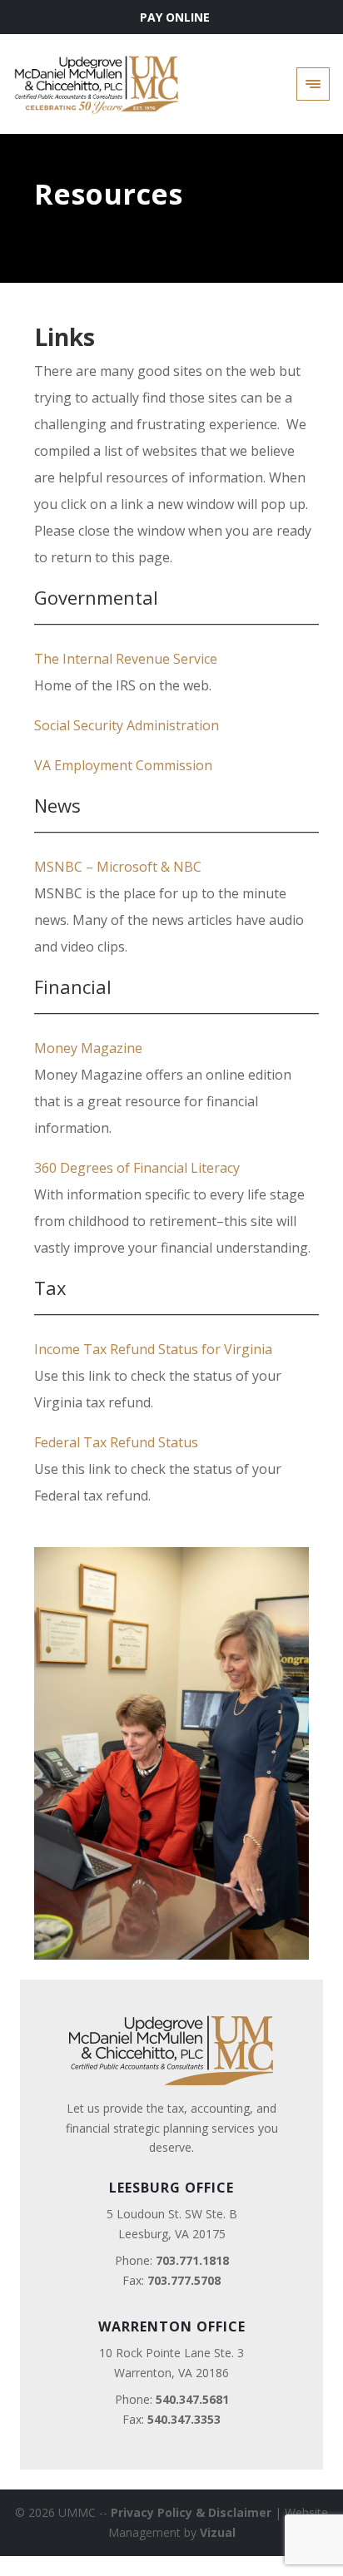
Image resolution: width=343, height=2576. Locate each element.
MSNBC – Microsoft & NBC (118, 867)
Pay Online (175, 17)
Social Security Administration (127, 725)
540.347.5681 (192, 2399)
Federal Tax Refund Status (116, 1442)
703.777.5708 (184, 2280)
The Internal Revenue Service (126, 659)
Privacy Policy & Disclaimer (191, 2512)
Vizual (218, 2532)
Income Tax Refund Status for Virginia (153, 1349)
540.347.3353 (184, 2419)
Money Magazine (88, 1048)
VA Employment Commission (123, 765)
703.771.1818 (192, 2260)
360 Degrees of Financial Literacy (139, 1168)
